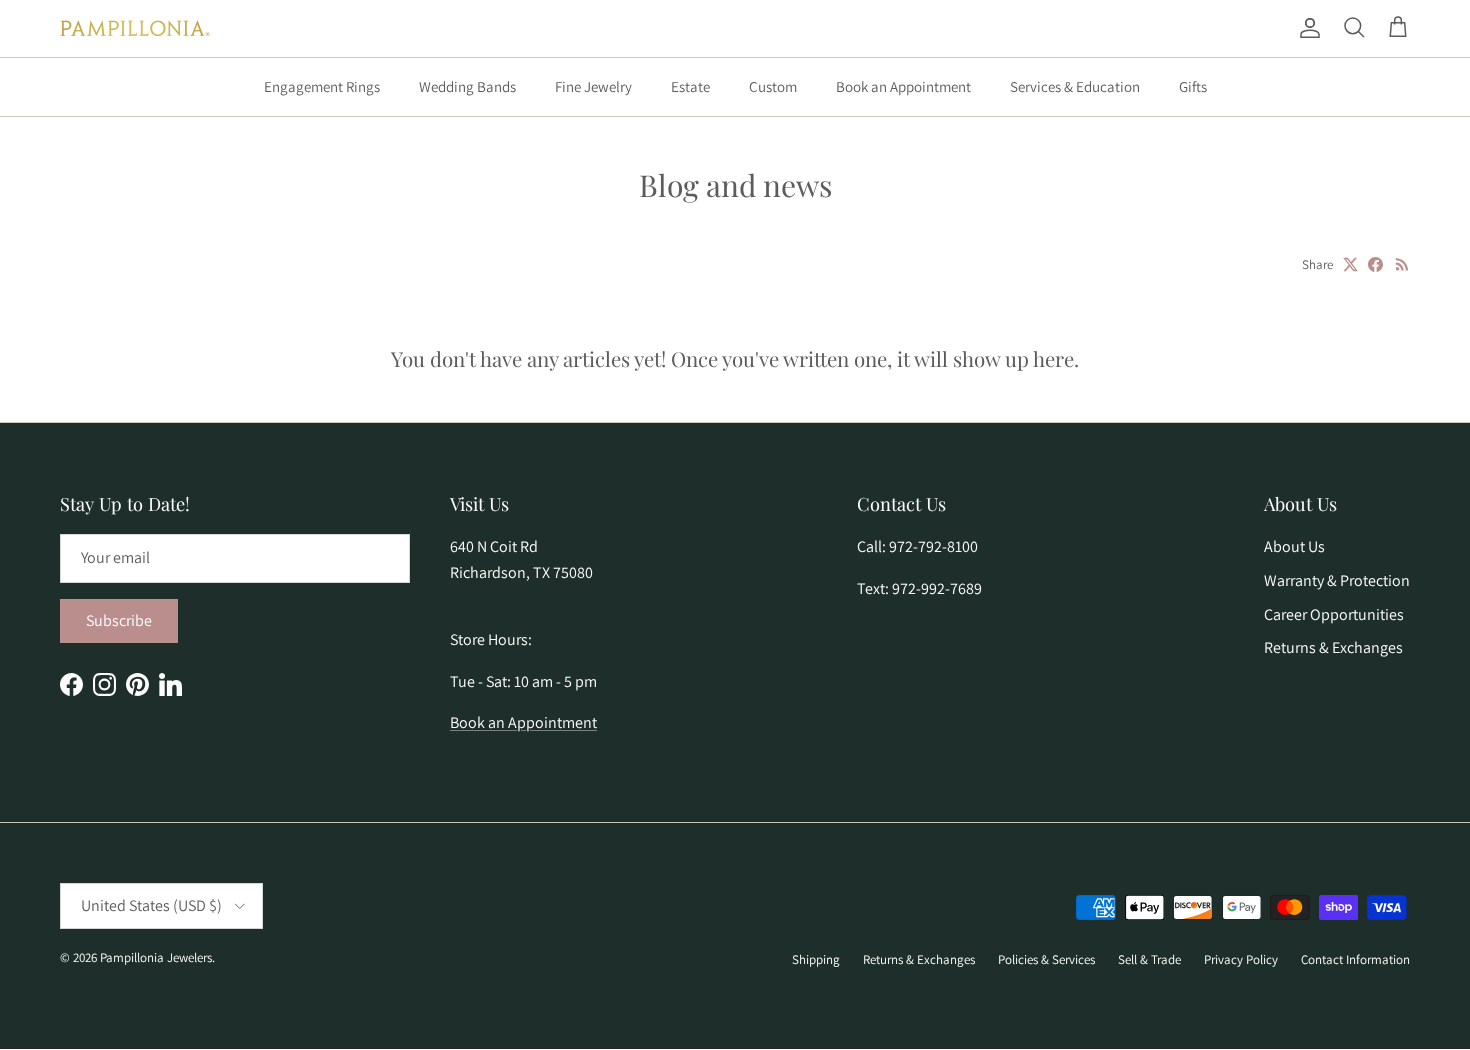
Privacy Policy (1241, 959)
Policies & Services (1046, 959)
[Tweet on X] (1350, 264)
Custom (773, 86)
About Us (1294, 546)
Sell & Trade (1149, 959)
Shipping (816, 959)
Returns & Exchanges (1333, 647)
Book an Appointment (903, 86)
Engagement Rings (322, 86)
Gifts (1193, 86)
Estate (690, 86)
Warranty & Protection (1337, 580)
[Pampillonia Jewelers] (135, 28)
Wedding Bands (467, 86)
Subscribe (119, 620)
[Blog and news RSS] (1402, 264)
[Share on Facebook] (1375, 264)
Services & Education (1075, 86)
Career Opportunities (1334, 614)
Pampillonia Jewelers (156, 957)
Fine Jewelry (593, 86)
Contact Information (1355, 959)
